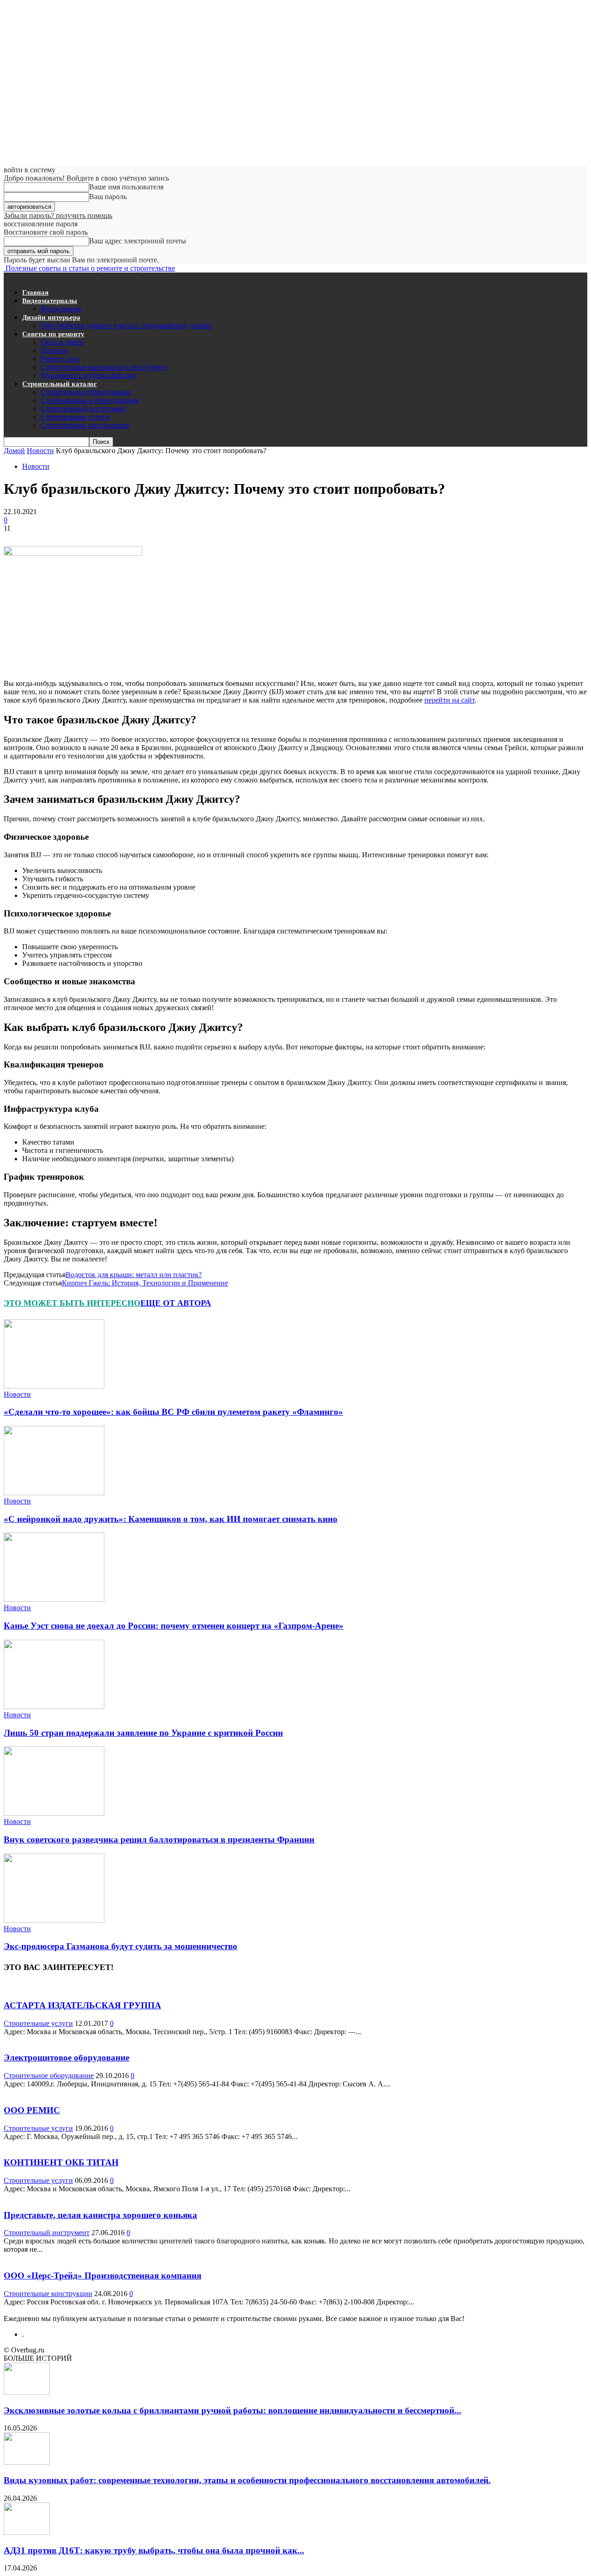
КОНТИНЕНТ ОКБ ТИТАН (61, 2162)
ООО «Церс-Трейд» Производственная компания (103, 2276)
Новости (40, 451)
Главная (35, 292)
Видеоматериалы (50, 301)
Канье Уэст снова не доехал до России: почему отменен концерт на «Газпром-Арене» (174, 1626)
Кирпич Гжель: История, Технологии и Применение (145, 1283)
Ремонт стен (60, 359)
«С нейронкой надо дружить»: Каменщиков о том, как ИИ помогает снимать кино (171, 1519)
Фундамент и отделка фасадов (88, 375)
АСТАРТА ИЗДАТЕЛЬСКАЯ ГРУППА (82, 2005)
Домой (14, 451)
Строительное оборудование (86, 392)
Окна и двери (62, 342)
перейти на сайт (449, 700)
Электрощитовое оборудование (66, 2058)
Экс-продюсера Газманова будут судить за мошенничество (121, 1946)
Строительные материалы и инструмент (104, 367)
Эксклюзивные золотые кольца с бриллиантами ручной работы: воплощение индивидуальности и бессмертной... (232, 2410)
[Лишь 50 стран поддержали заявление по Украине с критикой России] (54, 1706)
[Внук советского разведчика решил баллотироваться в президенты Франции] (54, 1813)
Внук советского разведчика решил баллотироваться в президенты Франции (159, 1840)
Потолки (54, 350)
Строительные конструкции (85, 425)
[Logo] (5, 276)
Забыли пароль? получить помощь (58, 215)
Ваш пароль (108, 197)
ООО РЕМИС (32, 2110)
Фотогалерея (61, 309)
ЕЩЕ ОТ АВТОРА (176, 1303)
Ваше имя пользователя (126, 187)
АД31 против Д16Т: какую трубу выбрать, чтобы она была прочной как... (154, 2550)
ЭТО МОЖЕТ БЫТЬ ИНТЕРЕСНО (72, 1303)
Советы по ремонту (53, 334)
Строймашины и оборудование (90, 400)
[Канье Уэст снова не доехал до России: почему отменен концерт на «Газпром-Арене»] (54, 1599)
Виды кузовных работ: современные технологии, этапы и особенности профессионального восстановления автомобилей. (247, 2480)
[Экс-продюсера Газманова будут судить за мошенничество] (54, 1920)
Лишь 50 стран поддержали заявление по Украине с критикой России (143, 1733)
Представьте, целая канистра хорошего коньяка (100, 2215)
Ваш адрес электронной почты (138, 241)
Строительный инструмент (84, 409)
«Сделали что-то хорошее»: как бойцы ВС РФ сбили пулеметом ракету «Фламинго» (173, 1412)
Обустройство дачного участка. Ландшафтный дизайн (126, 325)
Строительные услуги (75, 417)
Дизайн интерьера (51, 317)
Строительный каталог (60, 384)
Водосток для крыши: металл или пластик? (134, 1275)
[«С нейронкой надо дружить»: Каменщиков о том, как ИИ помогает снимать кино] (54, 1493)
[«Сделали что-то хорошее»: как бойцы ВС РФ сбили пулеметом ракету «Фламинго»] (54, 1386)
